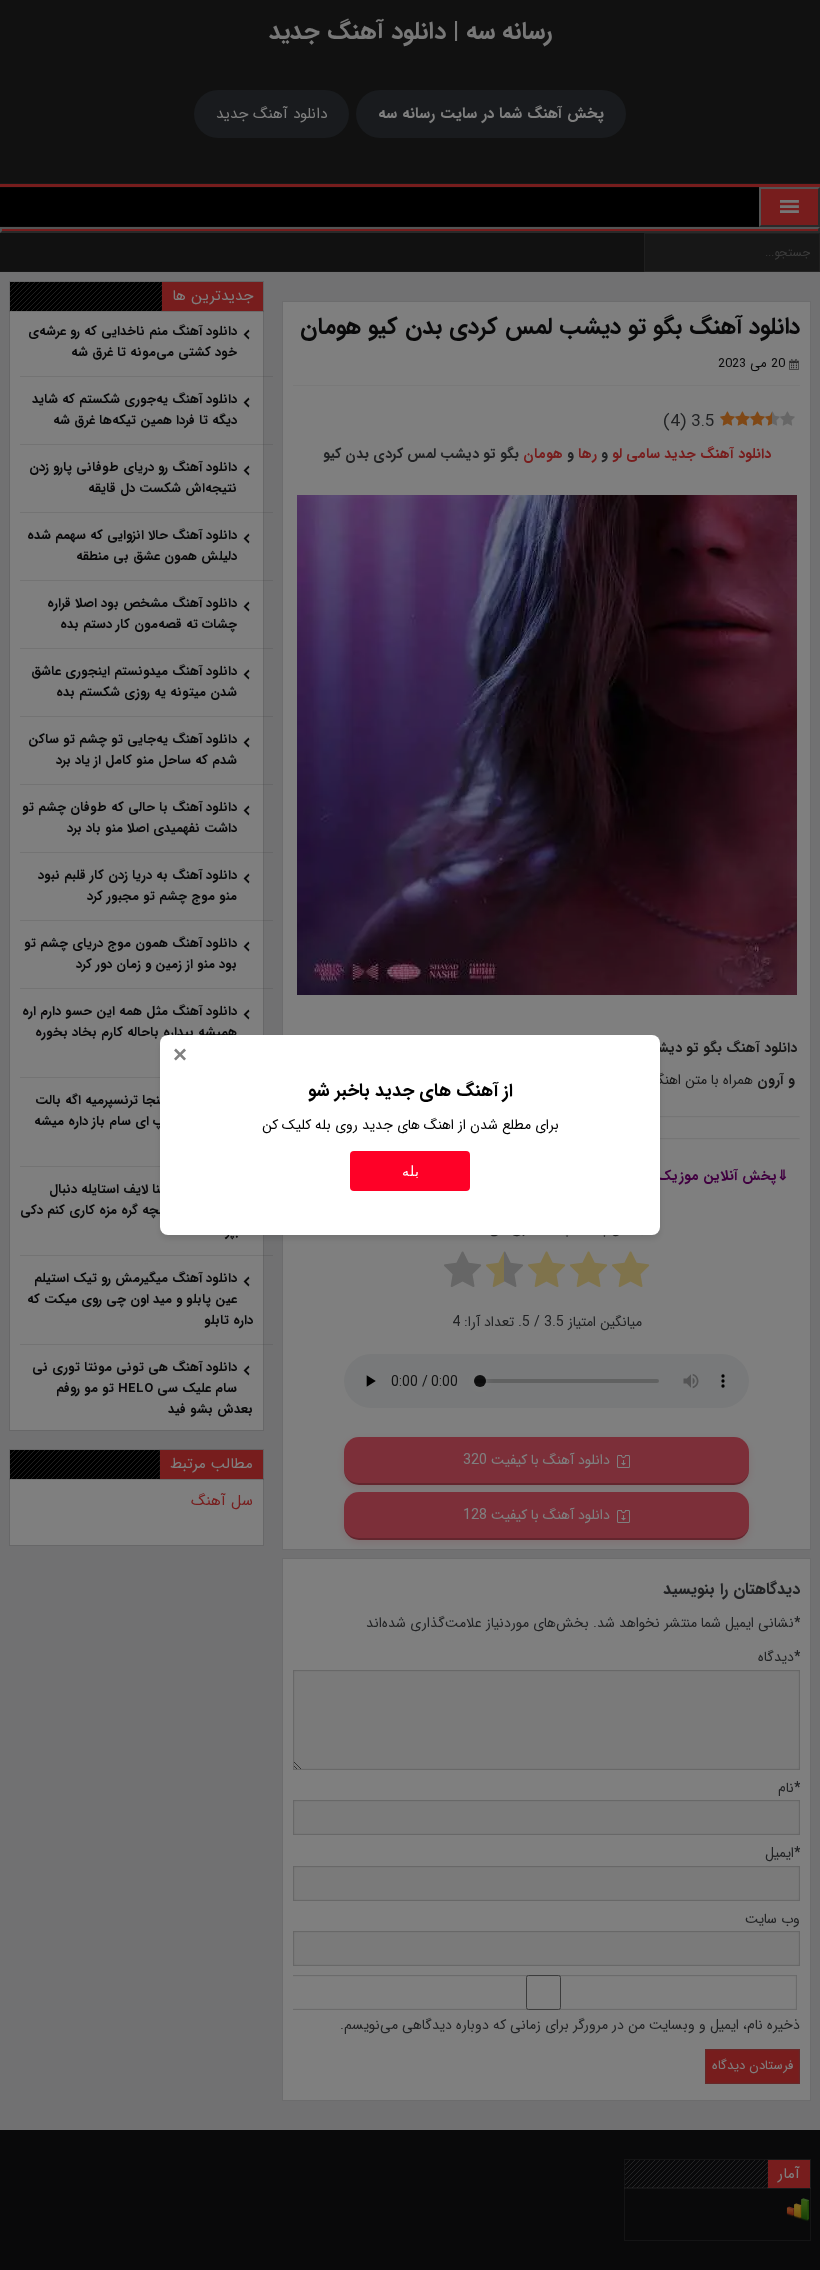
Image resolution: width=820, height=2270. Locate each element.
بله (410, 1171)
